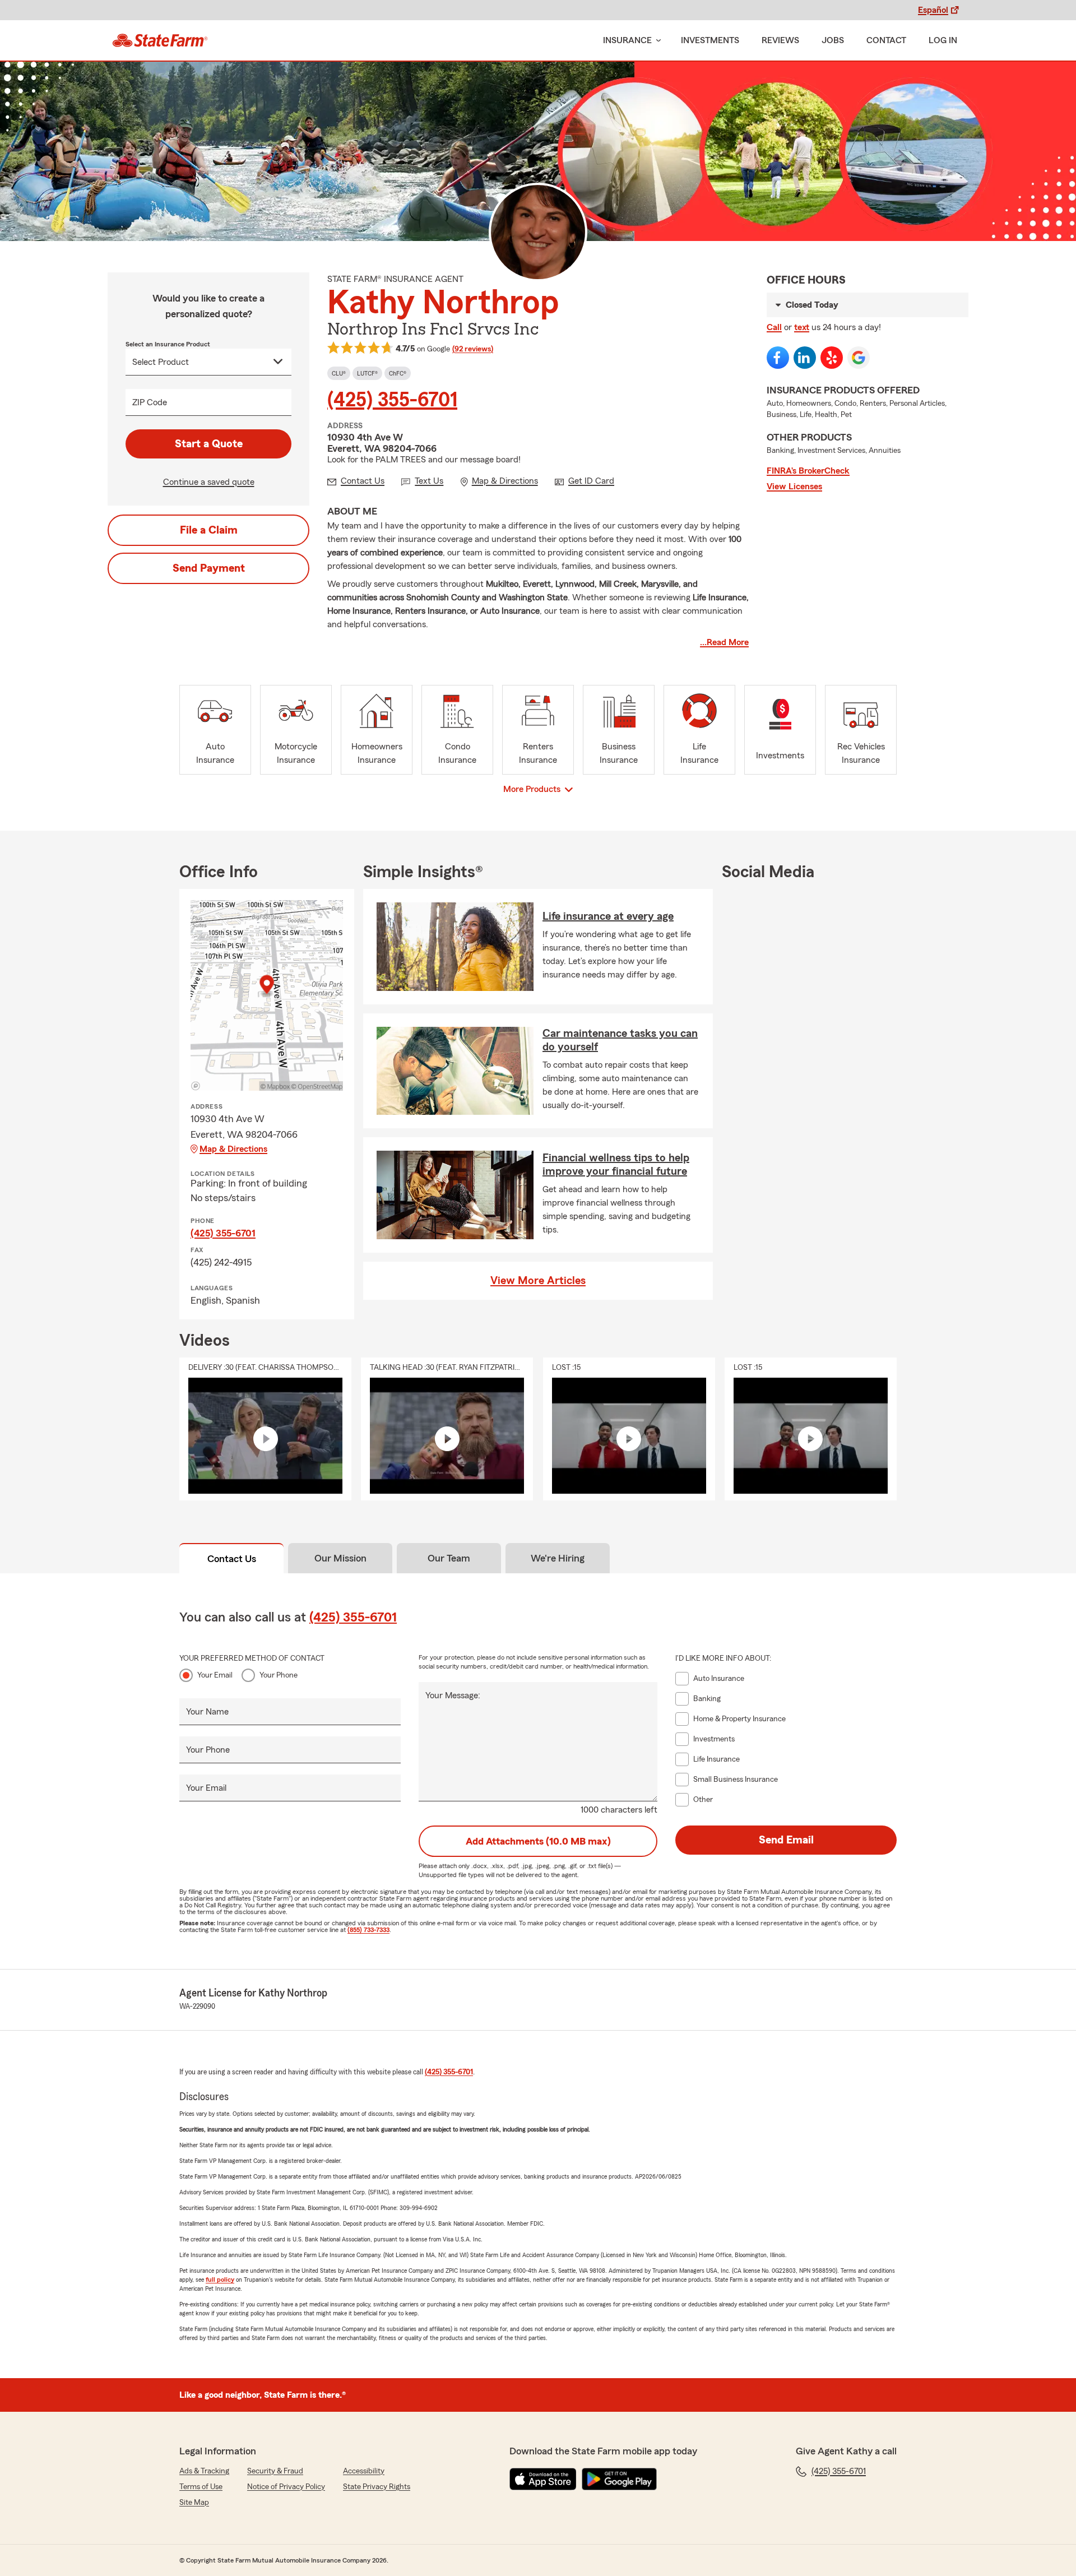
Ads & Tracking (204, 2471)
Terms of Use (201, 2487)
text (802, 327)
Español (933, 10)
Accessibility (364, 2471)
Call (774, 327)
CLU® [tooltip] (339, 373)
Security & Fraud (275, 2471)
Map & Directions (233, 1149)
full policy (220, 2280)
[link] (160, 40)
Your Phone (279, 1675)
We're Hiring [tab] (558, 1558)
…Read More (724, 642)
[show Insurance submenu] (656, 41)
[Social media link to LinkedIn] (805, 358)
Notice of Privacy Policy (286, 2487)
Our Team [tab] (449, 1558)
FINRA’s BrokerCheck (808, 471)
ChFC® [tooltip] (398, 373)
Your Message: (453, 1695)
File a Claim (209, 530)
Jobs (833, 40)
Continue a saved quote (209, 482)
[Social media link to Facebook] (778, 358)
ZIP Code (150, 402)
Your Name (207, 1712)
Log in (943, 40)
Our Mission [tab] (340, 1558)
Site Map (194, 2503)
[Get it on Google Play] (619, 2479)
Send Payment (209, 568)
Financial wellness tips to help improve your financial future (616, 1165)
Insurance (627, 40)
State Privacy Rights (377, 2487)
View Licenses (794, 487)
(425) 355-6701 (392, 400)
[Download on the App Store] (543, 2479)
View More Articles (538, 1281)
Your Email (215, 1675)
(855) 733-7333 (368, 1930)
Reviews (780, 40)
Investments (710, 40)
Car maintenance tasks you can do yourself (620, 1040)
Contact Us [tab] (232, 1559)
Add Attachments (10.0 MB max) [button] (538, 1841)
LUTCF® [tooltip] (367, 373)
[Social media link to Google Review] (859, 358)
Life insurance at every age (608, 916)
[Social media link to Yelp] (832, 358)
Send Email (786, 1840)
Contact (886, 40)
